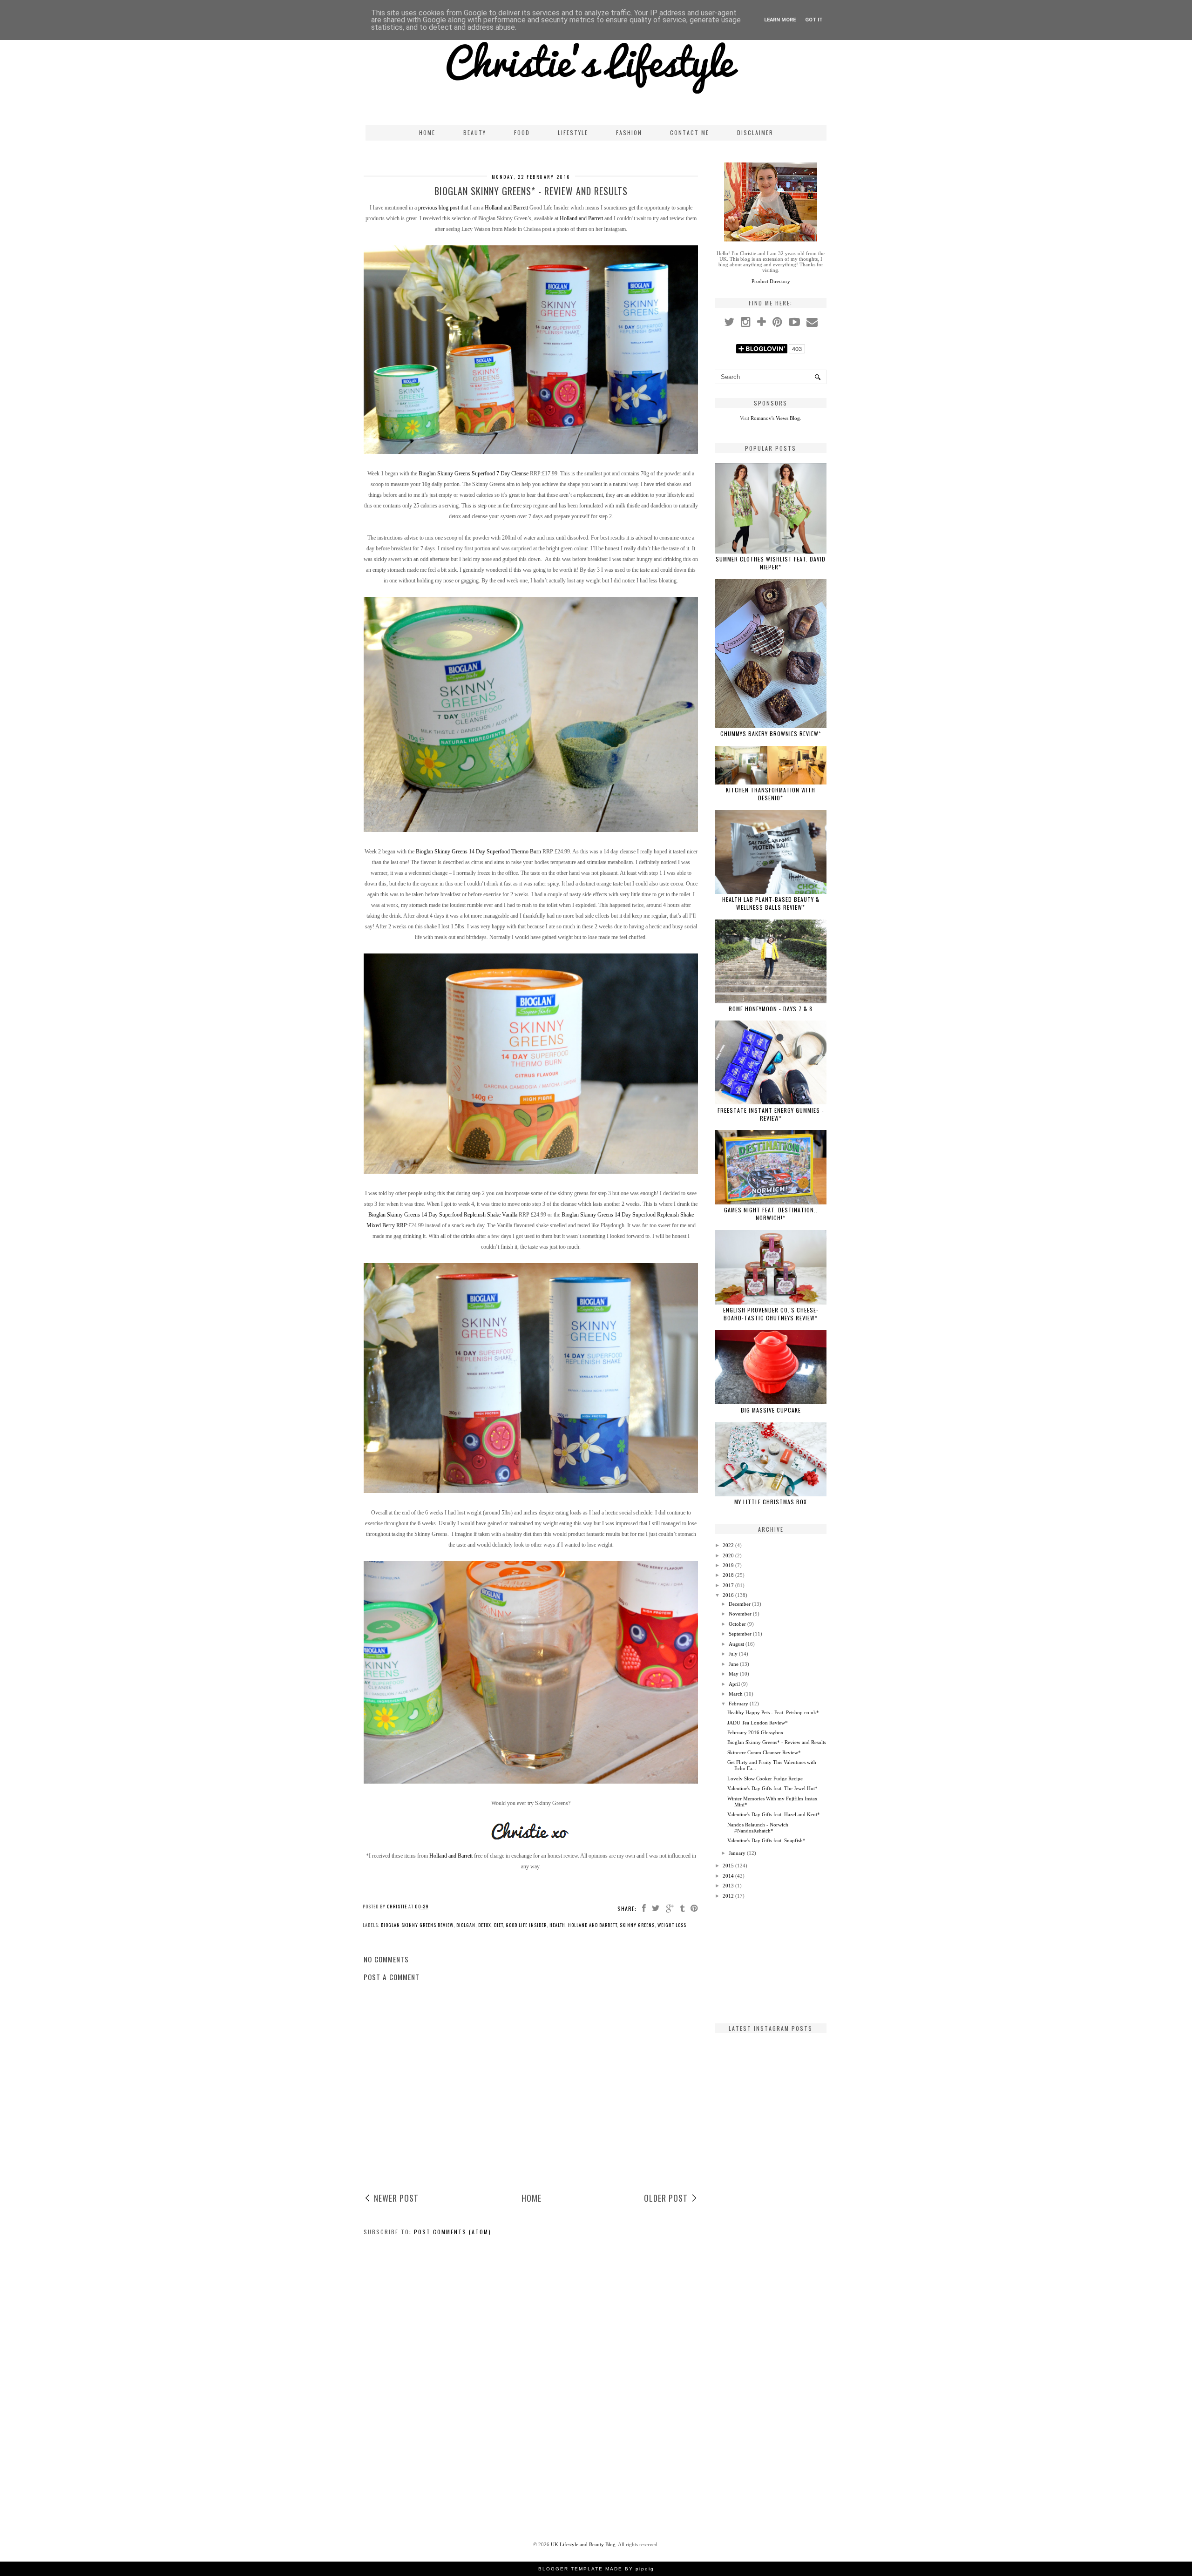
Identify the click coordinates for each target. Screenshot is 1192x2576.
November (740, 1614)
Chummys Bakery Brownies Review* (771, 734)
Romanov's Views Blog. (776, 418)
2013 (728, 1886)
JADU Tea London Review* (758, 1723)
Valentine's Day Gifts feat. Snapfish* (766, 1840)
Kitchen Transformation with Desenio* (771, 794)
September (740, 1634)
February (738, 1704)
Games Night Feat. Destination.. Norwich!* (771, 1214)
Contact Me (690, 132)
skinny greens (637, 1925)
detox (485, 1925)
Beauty (475, 132)
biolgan (466, 1925)
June (734, 1664)
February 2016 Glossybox (755, 1732)
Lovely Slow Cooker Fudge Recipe (765, 1778)
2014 (728, 1876)
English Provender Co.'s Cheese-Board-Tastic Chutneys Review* (771, 1314)
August (736, 1644)
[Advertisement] (771, 1961)
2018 (728, 1575)
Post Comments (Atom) (453, 2232)
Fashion (629, 132)
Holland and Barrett (506, 208)
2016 (728, 1595)
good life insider (526, 1925)
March (736, 1694)
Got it (814, 20)
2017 (728, 1585)
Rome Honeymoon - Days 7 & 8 (771, 1009)
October (737, 1624)
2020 (728, 1555)
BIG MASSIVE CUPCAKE (771, 1410)
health (557, 1925)
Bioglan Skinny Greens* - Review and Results (777, 1742)
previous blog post (438, 208)
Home (427, 132)
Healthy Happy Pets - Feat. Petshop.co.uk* (773, 1712)
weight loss (672, 1925)
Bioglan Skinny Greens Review (417, 1925)
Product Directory (771, 281)
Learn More (780, 20)
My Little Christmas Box (771, 1502)
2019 (728, 1565)
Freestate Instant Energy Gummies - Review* (771, 1114)
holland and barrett (593, 1925)
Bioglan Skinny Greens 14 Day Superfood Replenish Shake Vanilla (443, 1215)
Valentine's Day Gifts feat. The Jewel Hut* (772, 1788)
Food (522, 132)
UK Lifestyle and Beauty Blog (583, 2544)
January (737, 1853)
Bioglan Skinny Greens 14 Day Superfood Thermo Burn (478, 852)
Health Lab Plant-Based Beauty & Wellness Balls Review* (771, 903)
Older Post (666, 2198)
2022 (728, 1545)
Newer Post (396, 2198)
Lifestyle (573, 132)
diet (498, 1925)
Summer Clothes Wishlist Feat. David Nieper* (771, 563)
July (733, 1654)
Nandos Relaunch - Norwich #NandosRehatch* (758, 1828)
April (734, 1684)
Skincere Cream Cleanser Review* (764, 1752)
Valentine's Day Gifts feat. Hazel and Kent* (774, 1814)
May (734, 1674)
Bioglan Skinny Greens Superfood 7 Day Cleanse (474, 473)
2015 (728, 1866)
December (740, 1604)
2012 (728, 1896)
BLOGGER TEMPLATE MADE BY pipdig (596, 2569)
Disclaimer (755, 132)
